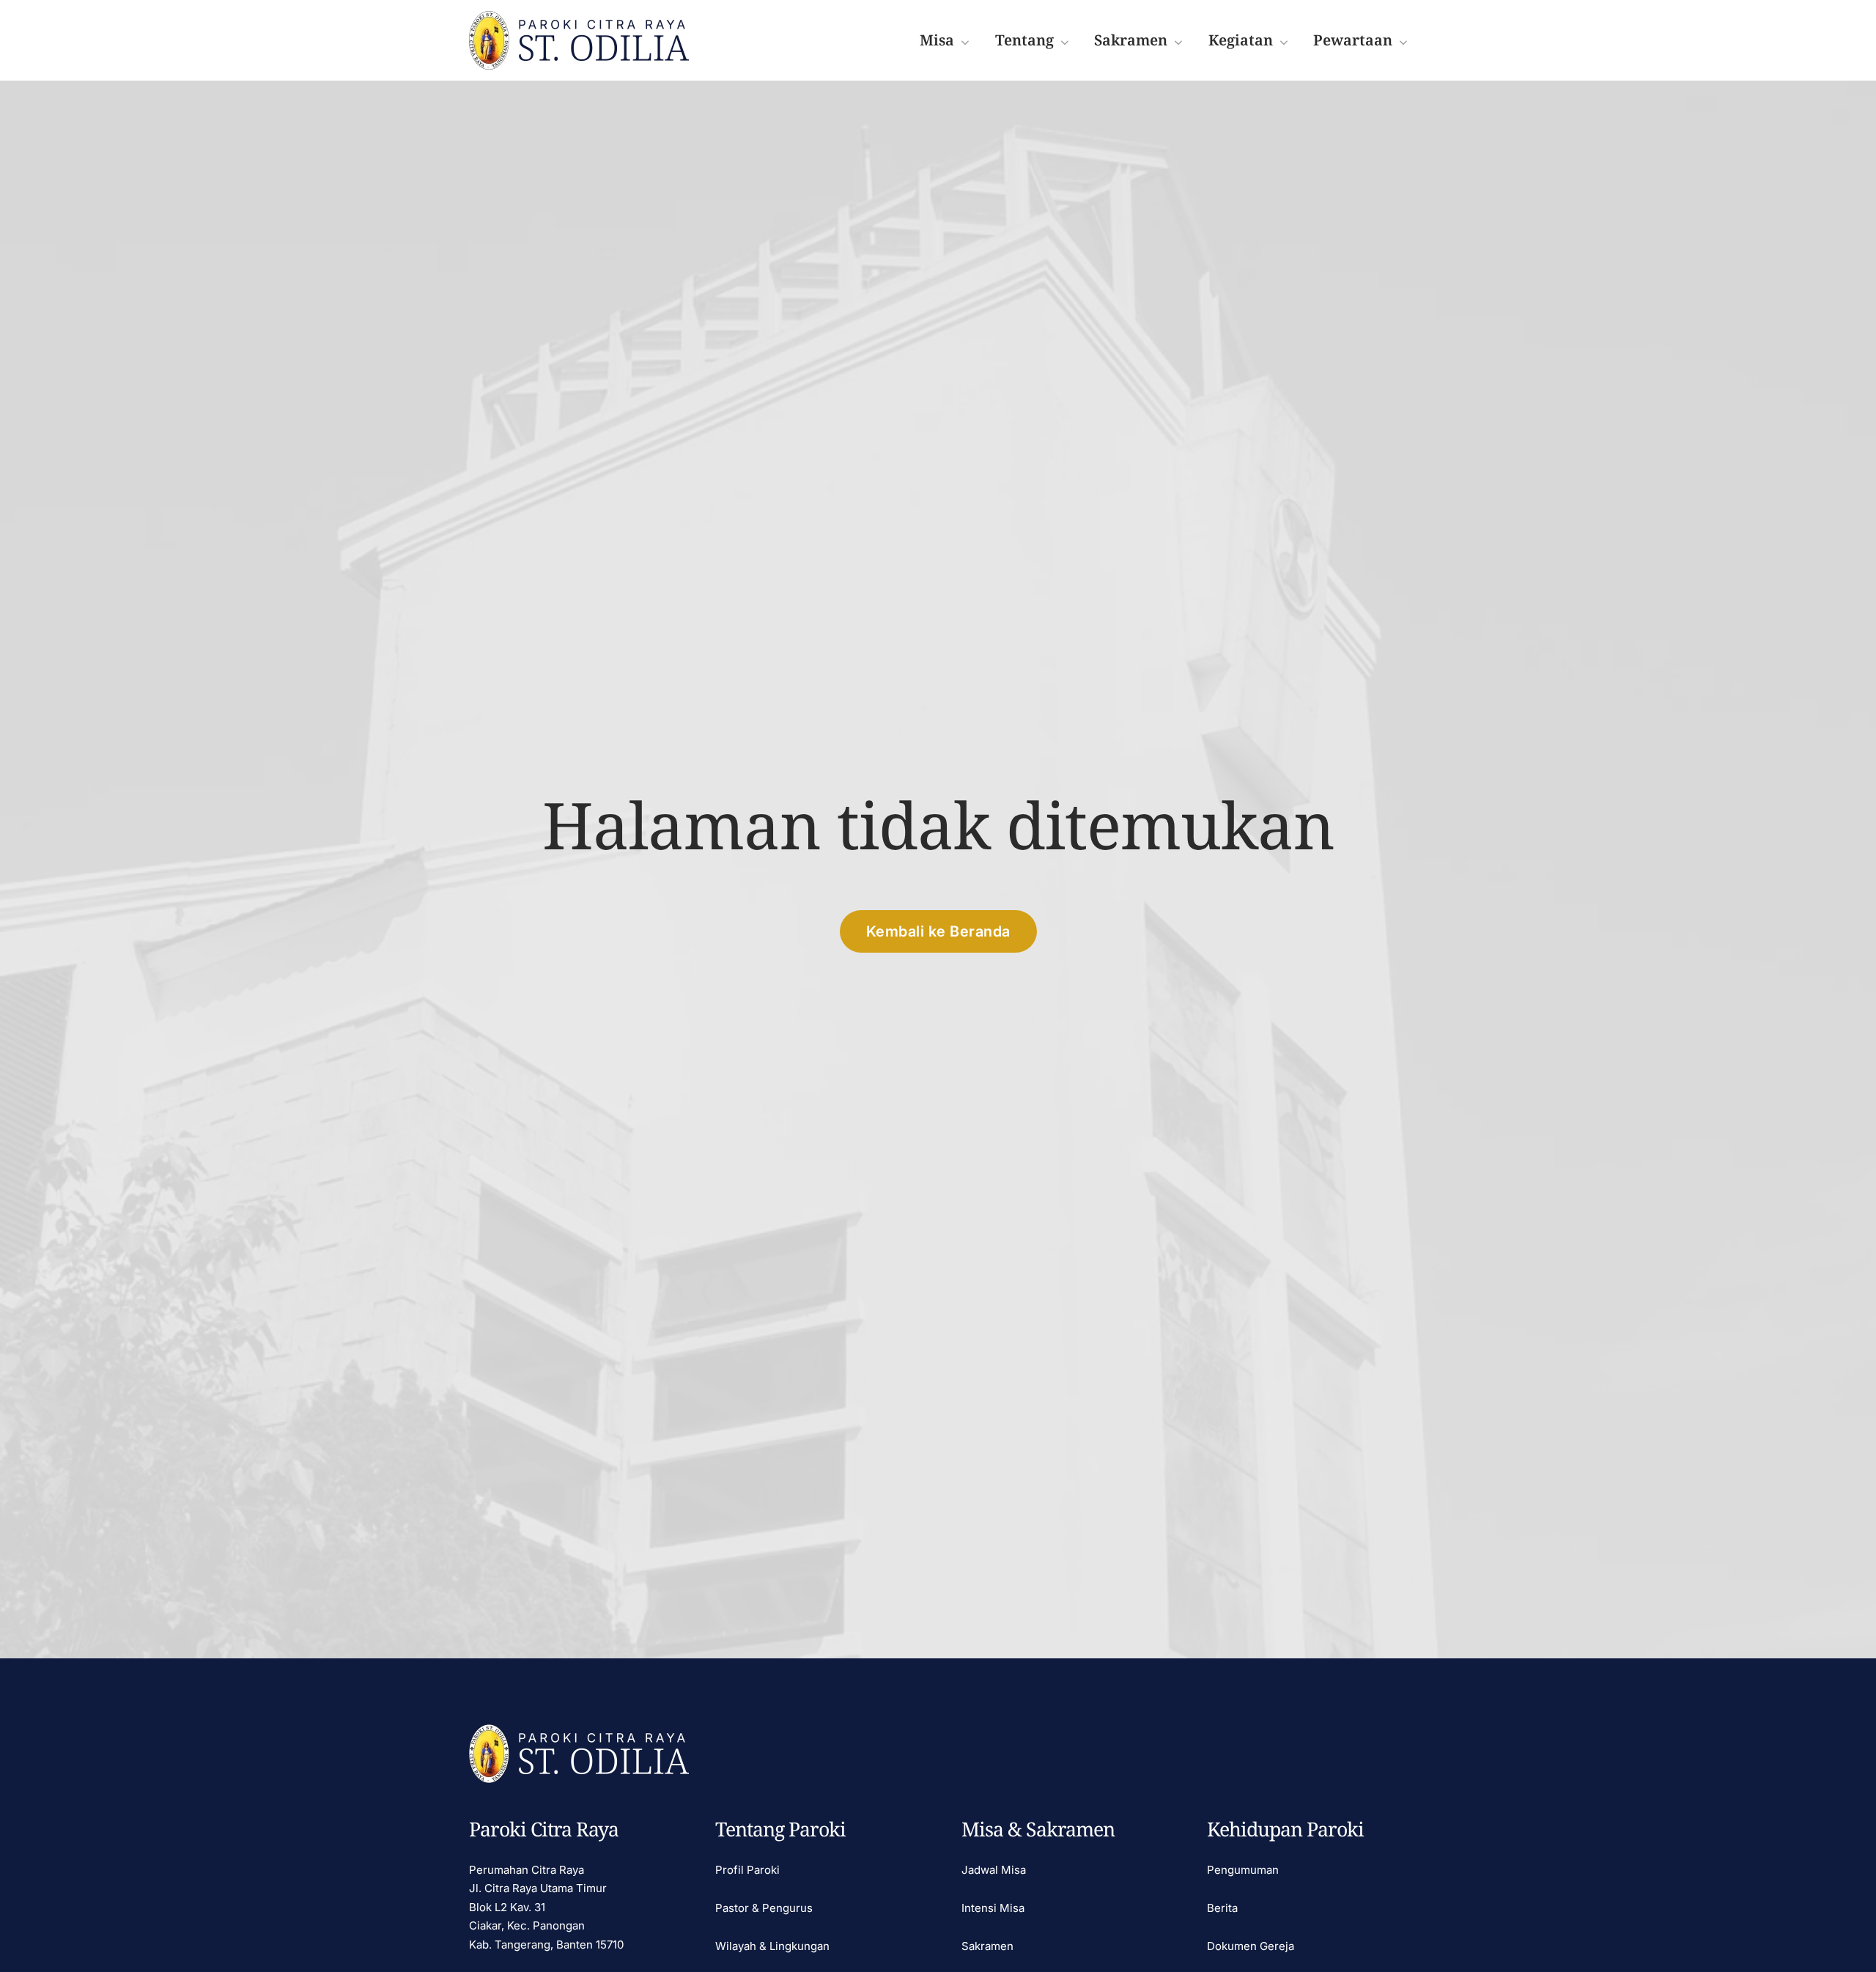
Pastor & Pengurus (764, 1908)
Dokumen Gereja (1251, 1946)
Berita (1222, 1908)
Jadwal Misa (994, 1870)
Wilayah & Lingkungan (772, 1946)
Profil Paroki (747, 1870)
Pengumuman (1243, 1870)
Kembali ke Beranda (938, 931)
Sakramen (987, 1946)
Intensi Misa (993, 1908)
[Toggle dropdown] (965, 41)
